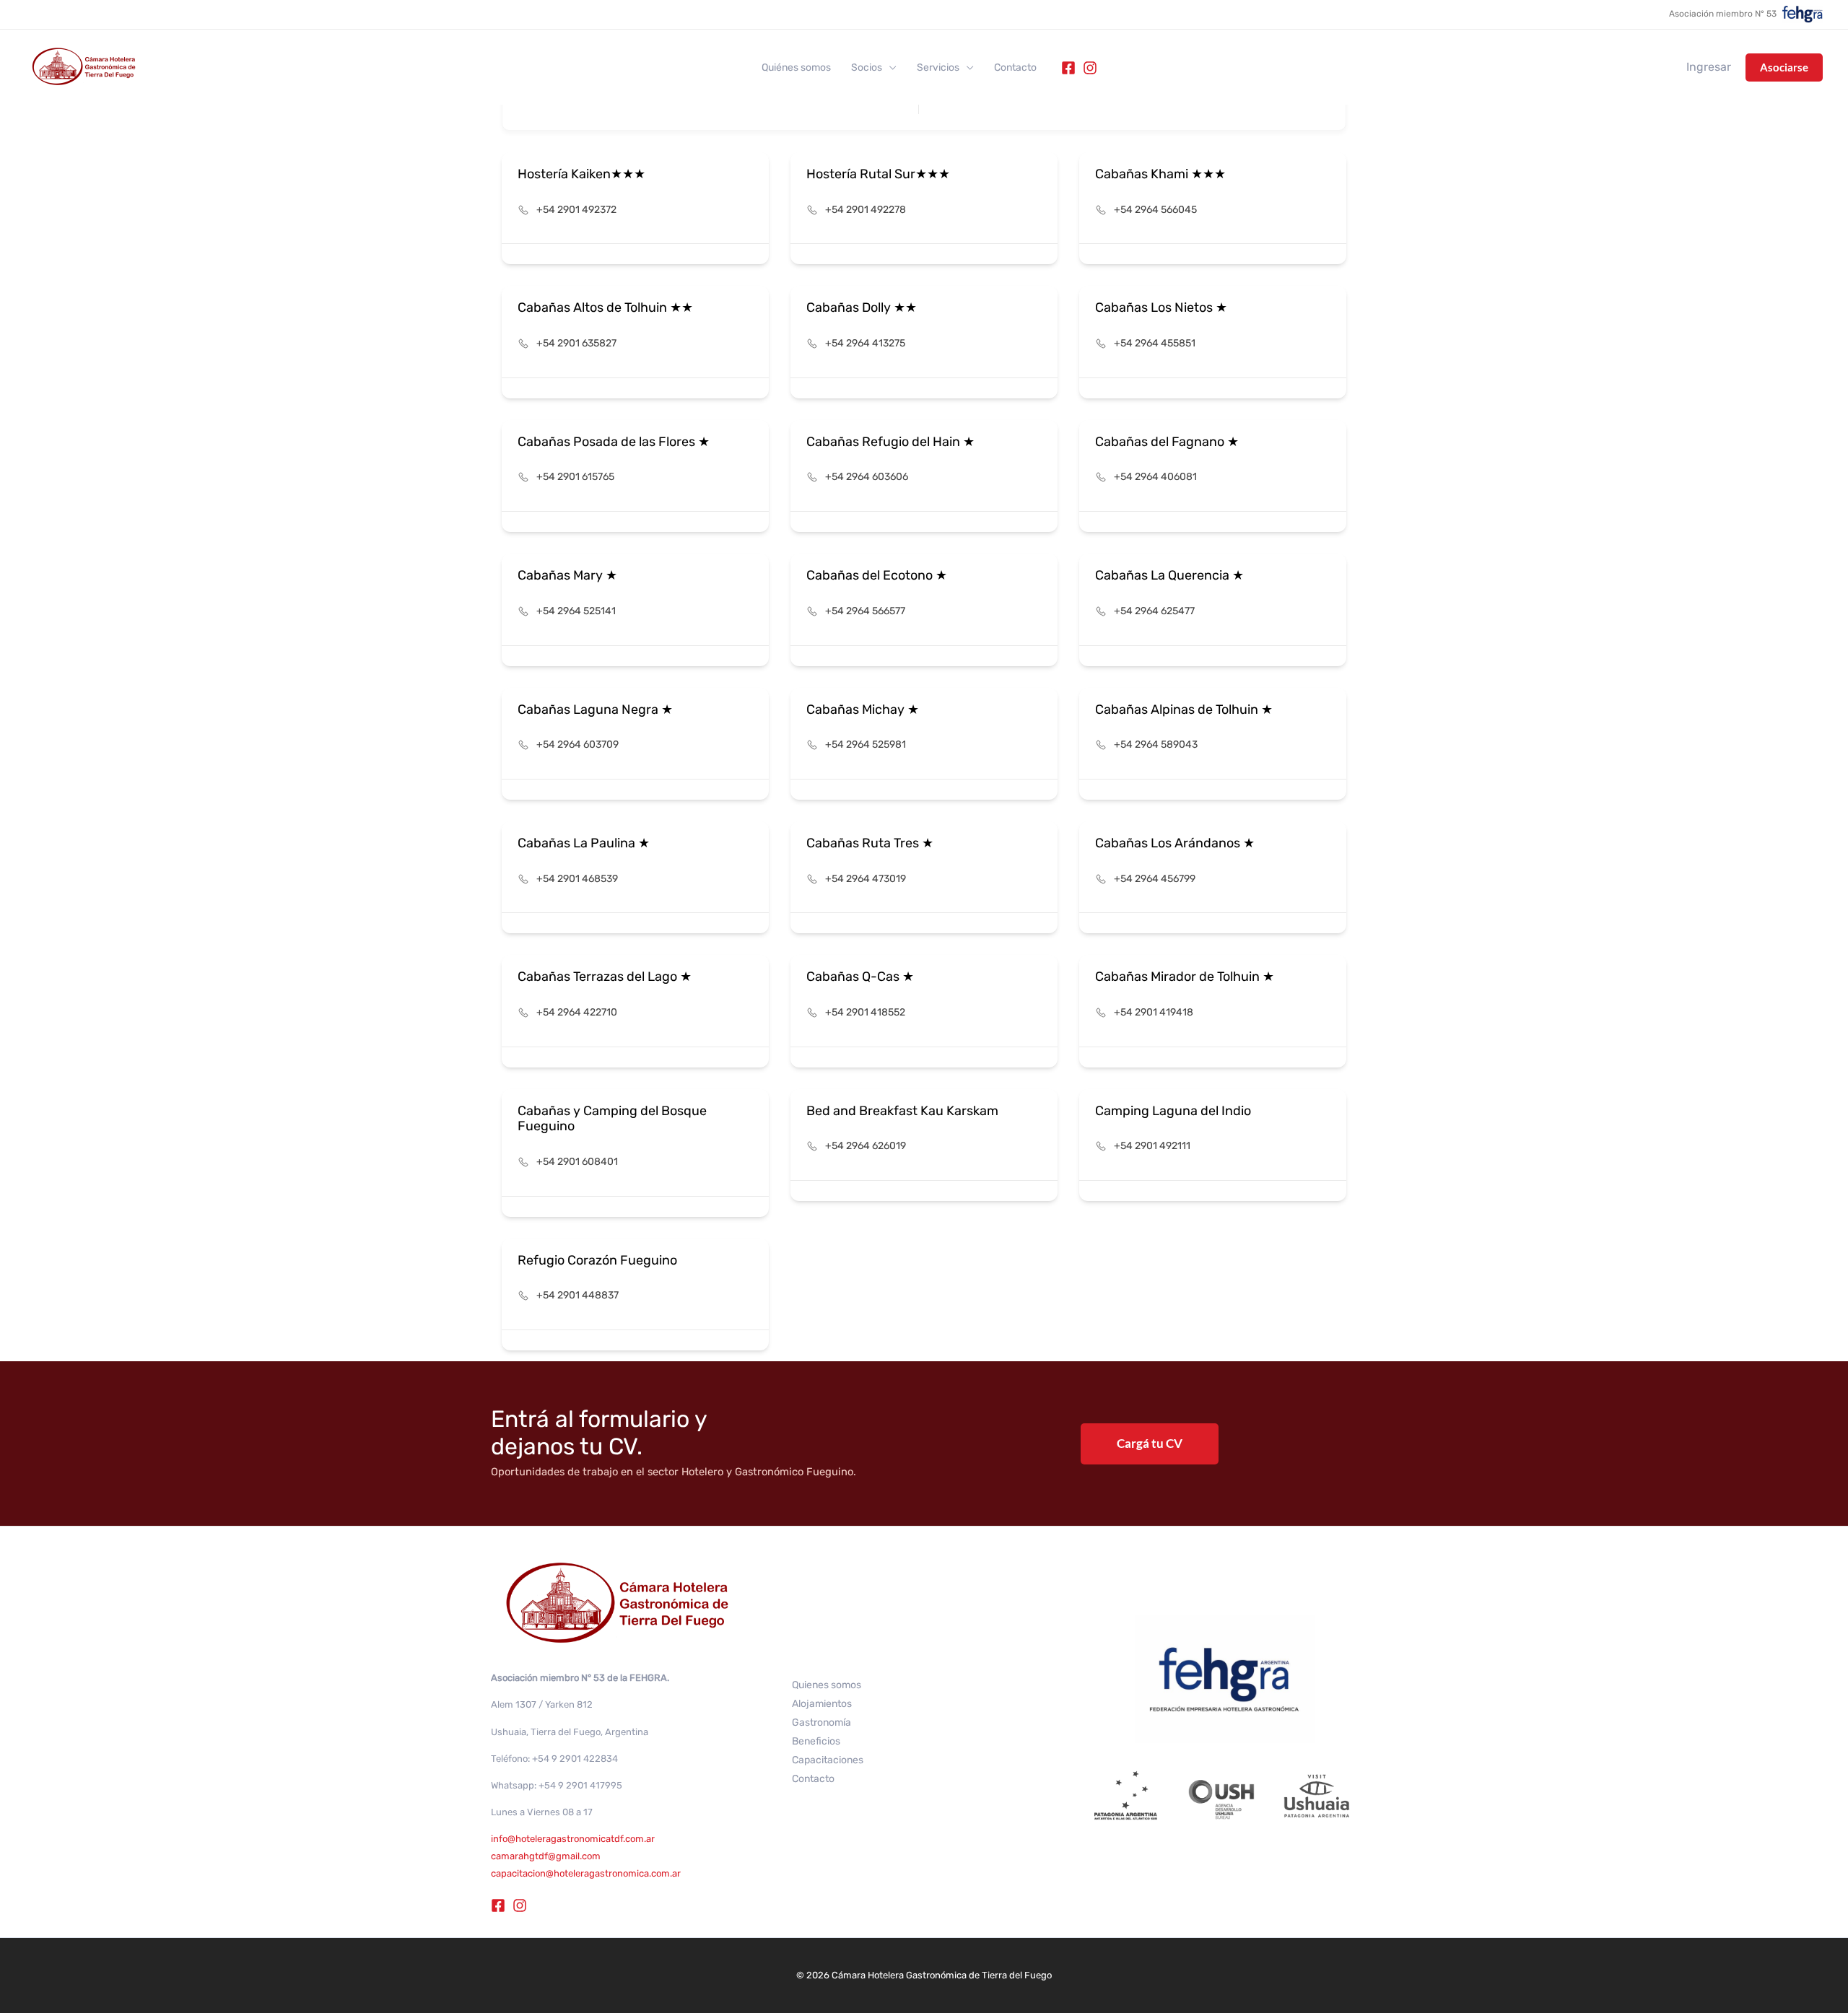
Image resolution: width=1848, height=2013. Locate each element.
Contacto (1015, 68)
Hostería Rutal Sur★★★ (878, 174)
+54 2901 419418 (1154, 1012)
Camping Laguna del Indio (1173, 1111)
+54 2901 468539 (577, 879)
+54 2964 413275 (865, 343)
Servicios (938, 68)
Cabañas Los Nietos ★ (1161, 307)
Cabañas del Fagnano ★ (1167, 442)
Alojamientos (822, 1704)
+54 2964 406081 (1155, 477)
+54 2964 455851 (1155, 343)
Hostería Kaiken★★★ (581, 174)
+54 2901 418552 (865, 1012)
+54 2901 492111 (1152, 1146)
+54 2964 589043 (1156, 744)
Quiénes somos (796, 68)
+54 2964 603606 (867, 477)
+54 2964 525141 (576, 611)
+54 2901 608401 (577, 1162)
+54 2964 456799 (1155, 879)
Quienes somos (827, 1685)
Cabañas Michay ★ (863, 709)
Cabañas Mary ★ (567, 575)
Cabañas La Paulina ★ (584, 843)
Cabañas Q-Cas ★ (860, 977)
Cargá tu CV (1150, 1443)
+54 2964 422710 (577, 1012)
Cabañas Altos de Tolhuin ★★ (605, 307)
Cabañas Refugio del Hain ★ (890, 442)
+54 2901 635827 (576, 343)
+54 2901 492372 (576, 210)
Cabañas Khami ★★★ (1160, 174)
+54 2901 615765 (575, 477)
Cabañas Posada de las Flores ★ (614, 442)
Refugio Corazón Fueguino (597, 1260)
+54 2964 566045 (1155, 210)
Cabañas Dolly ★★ (862, 307)
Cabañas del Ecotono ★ (877, 575)
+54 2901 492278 (866, 210)
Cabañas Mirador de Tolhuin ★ (1185, 977)
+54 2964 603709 (577, 744)
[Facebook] (1068, 68)
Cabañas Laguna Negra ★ (595, 709)
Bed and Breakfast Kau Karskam (902, 1111)
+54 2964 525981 (866, 744)
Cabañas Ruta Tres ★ (870, 843)
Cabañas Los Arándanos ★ (1175, 843)
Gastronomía (821, 1722)
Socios (867, 68)
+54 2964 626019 (866, 1146)
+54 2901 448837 (577, 1295)
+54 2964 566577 (865, 611)
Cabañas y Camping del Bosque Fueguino (612, 1119)
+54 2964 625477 (1154, 611)
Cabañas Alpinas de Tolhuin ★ (1184, 709)
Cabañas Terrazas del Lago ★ (605, 977)
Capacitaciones (828, 1760)
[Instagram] (1090, 68)
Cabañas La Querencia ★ (1169, 575)
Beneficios (816, 1741)
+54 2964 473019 (866, 879)
